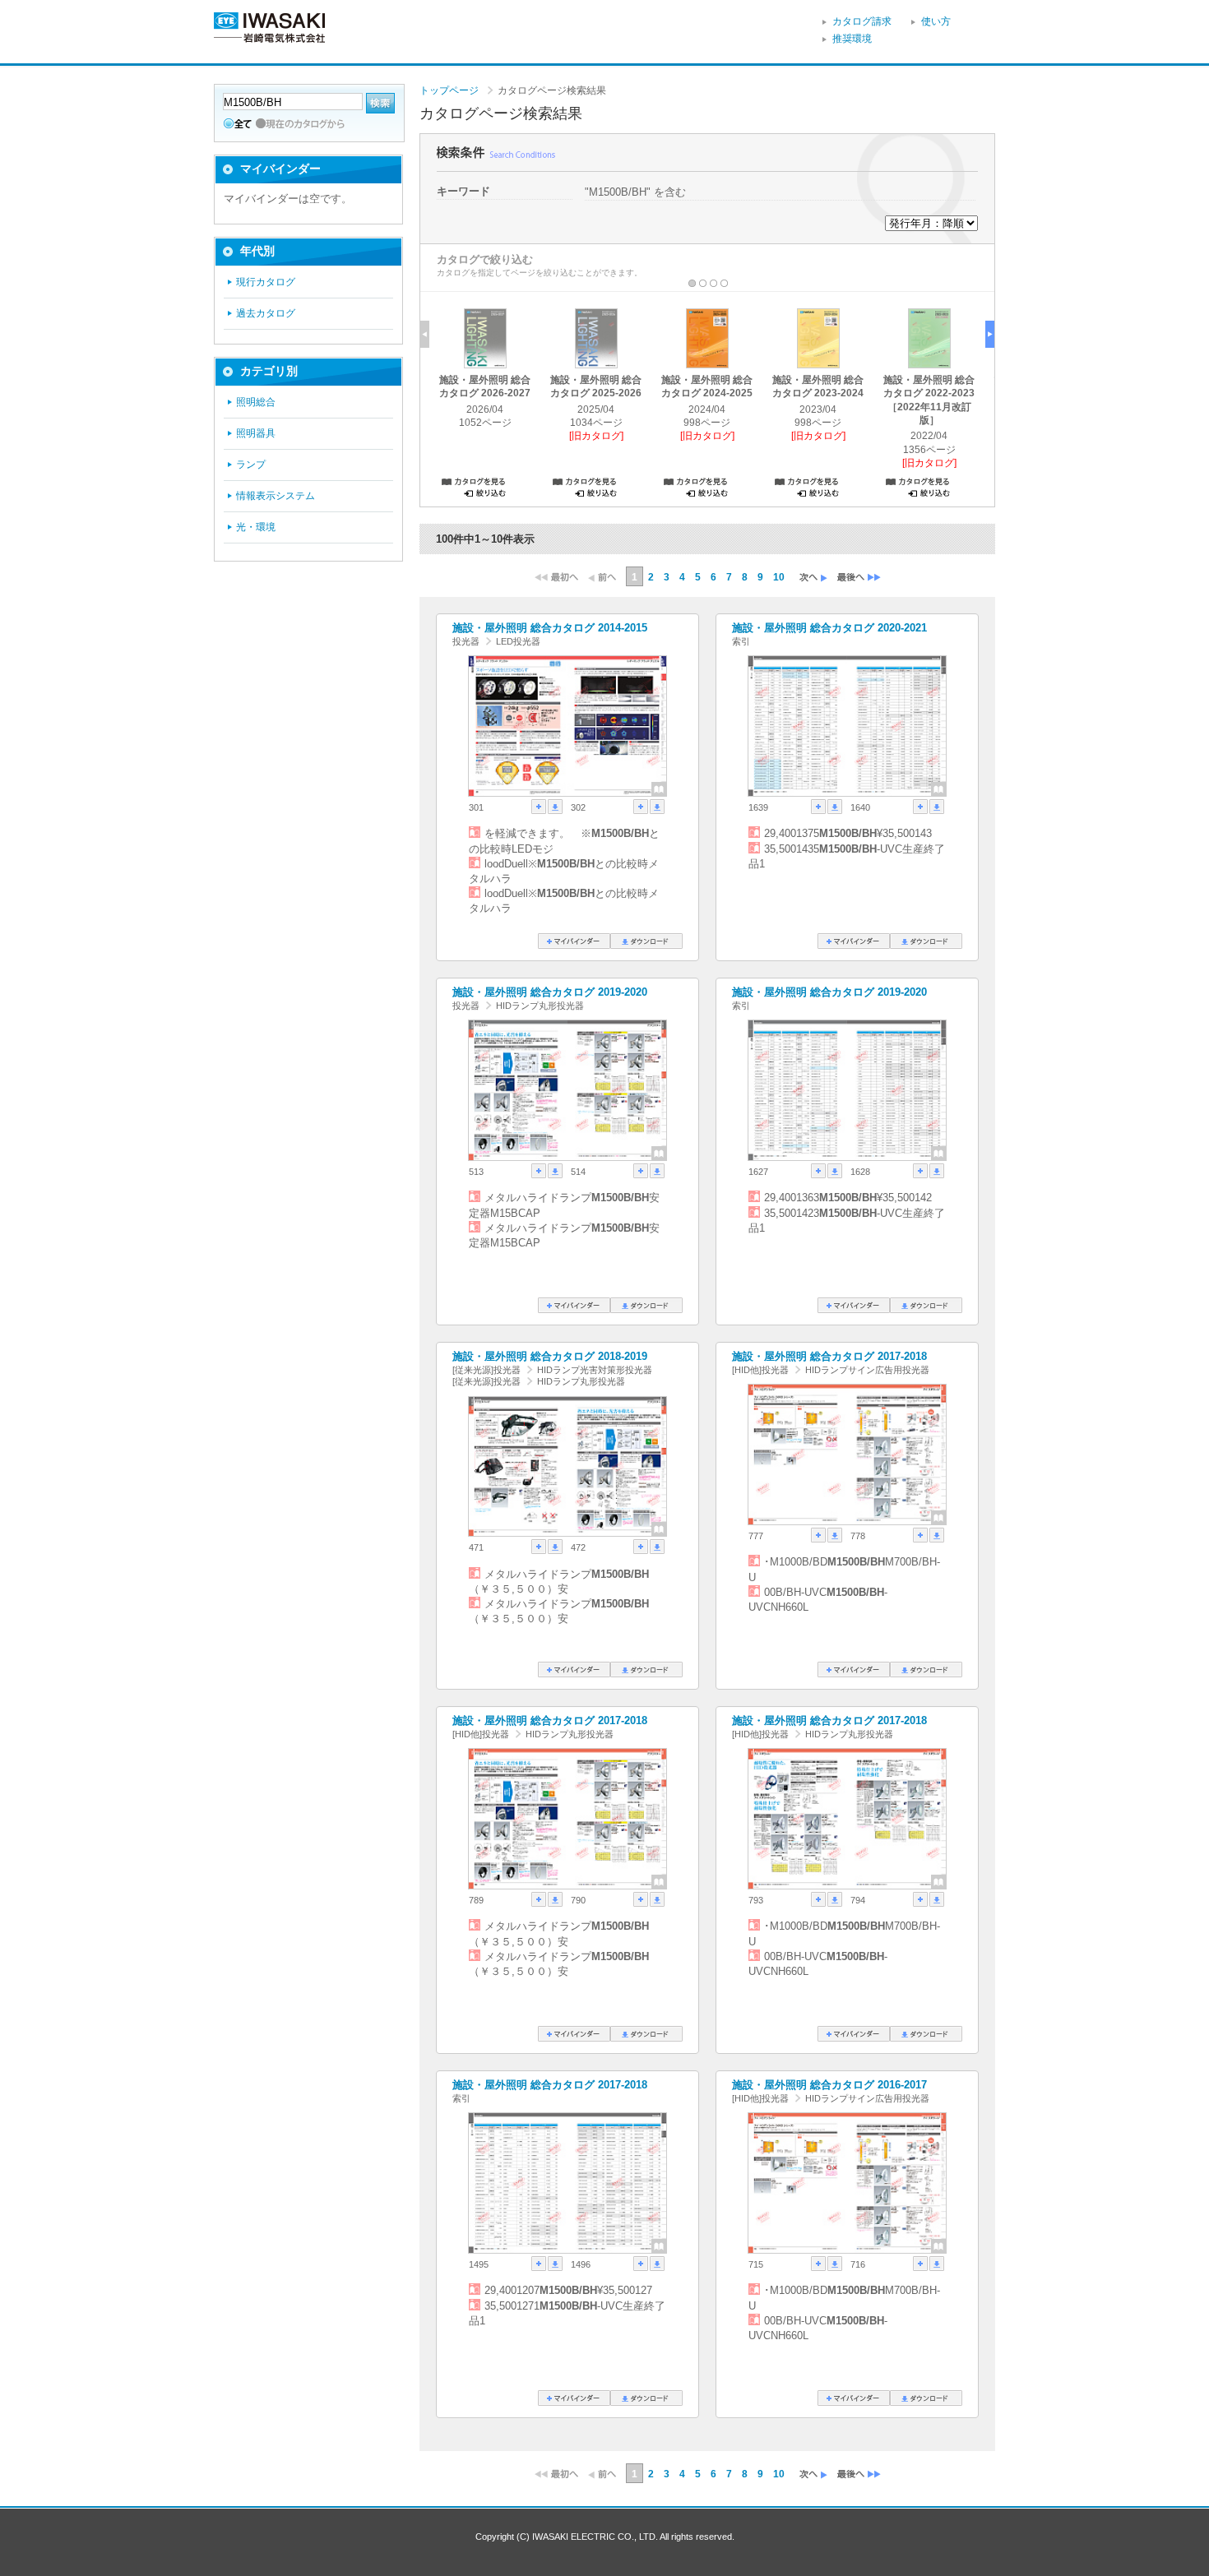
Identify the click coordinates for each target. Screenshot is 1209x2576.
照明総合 (256, 402)
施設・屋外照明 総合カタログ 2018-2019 (550, 1356)
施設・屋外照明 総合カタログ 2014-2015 (550, 628)
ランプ (251, 465)
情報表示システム (276, 496)
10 (779, 577)
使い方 (936, 21)
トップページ (449, 90)
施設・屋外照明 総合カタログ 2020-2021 (829, 628)
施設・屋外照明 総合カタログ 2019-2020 (550, 992)
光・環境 (256, 527)
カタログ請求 (862, 21)
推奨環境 (852, 39)
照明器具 (256, 433)
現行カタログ (266, 282)
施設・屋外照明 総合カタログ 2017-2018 (829, 1356)
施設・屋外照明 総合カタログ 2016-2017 (829, 2085)
